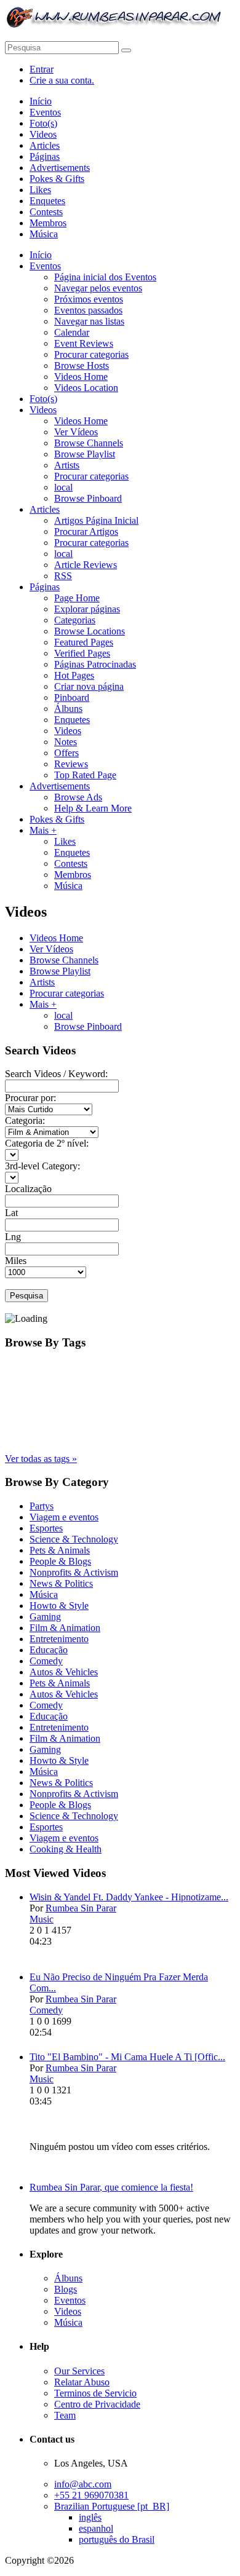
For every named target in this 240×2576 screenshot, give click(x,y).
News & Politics (61, 1583)
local (63, 1015)
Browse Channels (64, 960)
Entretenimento (59, 1639)
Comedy (46, 1661)
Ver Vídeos (51, 949)
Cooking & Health (66, 1849)
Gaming (45, 1617)
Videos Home (56, 938)
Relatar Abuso (82, 2382)
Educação (49, 1650)
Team (65, 2415)
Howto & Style (59, 1606)
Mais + (43, 1004)
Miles (16, 1261)
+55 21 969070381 (91, 2495)
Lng (13, 1237)
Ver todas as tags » (41, 1459)
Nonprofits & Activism (74, 1572)
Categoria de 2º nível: (47, 1143)
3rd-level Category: (42, 1166)
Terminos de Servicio (95, 2393)
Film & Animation (65, 1628)
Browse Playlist (60, 971)
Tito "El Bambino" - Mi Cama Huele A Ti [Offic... (127, 2057)
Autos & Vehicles (64, 1672)
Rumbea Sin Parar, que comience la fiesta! (111, 2187)
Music (42, 1919)
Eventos (70, 2300)
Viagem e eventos (64, 1517)
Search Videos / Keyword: (56, 1074)
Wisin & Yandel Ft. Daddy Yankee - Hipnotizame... (129, 1897)
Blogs (66, 2289)
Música (44, 1594)
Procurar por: (30, 1098)
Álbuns (68, 2278)
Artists (42, 982)
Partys (42, 1506)
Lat (11, 1213)
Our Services (79, 2371)
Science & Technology (74, 1539)
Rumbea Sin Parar (81, 1908)
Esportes (46, 1528)
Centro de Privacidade (97, 2404)
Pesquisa (26, 1296)
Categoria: (25, 1120)
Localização (28, 1189)
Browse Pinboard (88, 1026)
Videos (68, 2311)
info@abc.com (83, 2484)
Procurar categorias (67, 993)
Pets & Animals (60, 1550)
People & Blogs (60, 1561)
